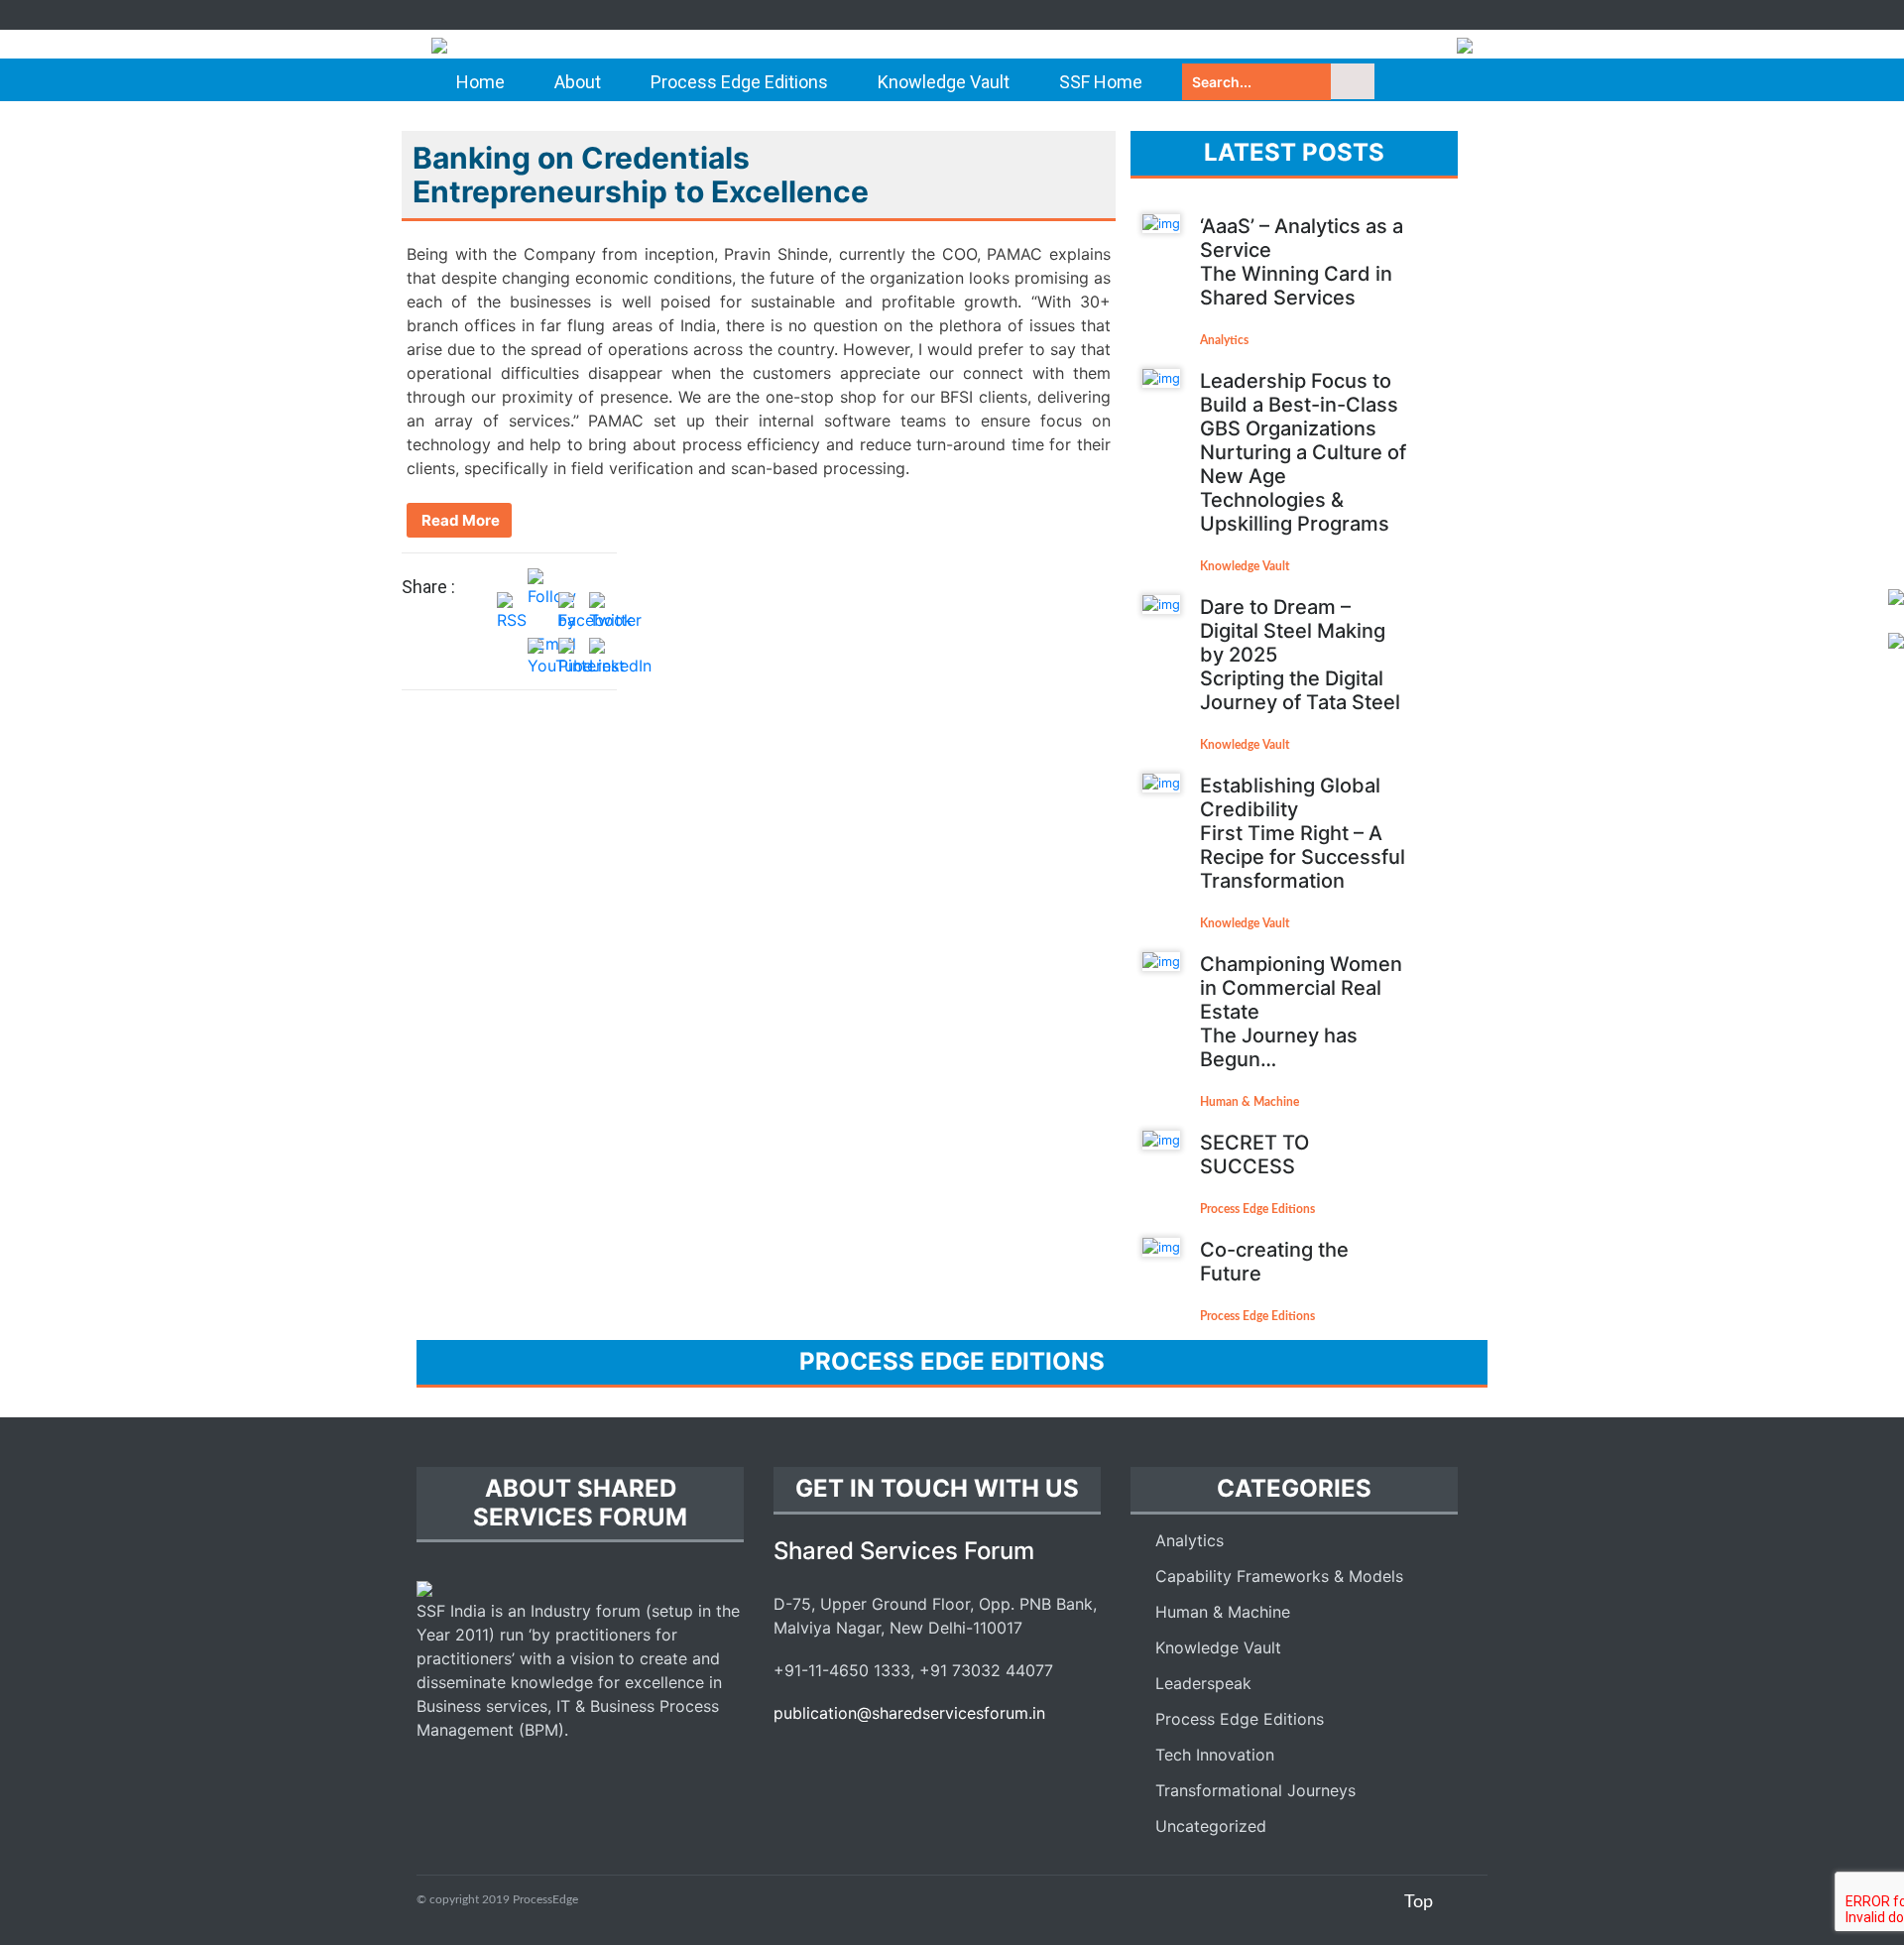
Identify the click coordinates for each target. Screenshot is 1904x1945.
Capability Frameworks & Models (1279, 1576)
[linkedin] (1458, 15)
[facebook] (1388, 15)
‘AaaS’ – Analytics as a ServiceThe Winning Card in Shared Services (1302, 262)
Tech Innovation (1215, 1755)
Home (480, 82)
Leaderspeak (1203, 1683)
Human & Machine (1249, 1102)
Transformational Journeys (1255, 1790)
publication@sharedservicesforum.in (909, 1713)
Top (1419, 1902)
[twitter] (1423, 15)
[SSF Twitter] (823, 1758)
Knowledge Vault (944, 82)
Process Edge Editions (739, 82)
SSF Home (1101, 82)
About (578, 82)
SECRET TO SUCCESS (1254, 1155)
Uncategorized (1211, 1826)
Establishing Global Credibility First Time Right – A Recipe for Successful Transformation (1303, 833)
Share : (428, 587)
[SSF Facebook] (788, 1758)
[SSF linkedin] (858, 1758)
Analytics (1224, 340)
